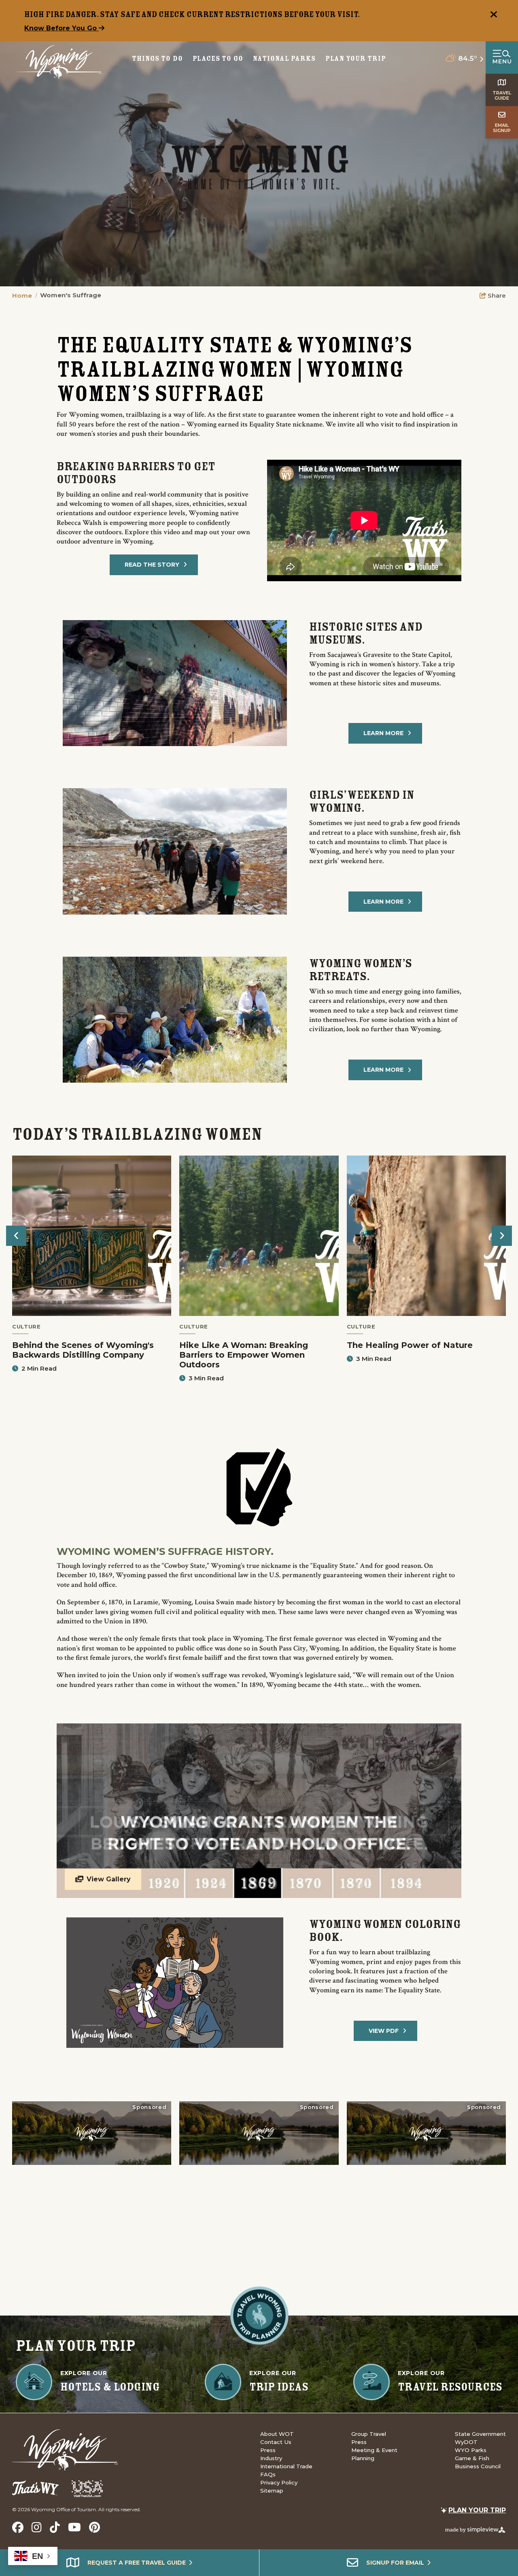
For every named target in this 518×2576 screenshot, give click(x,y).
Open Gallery (259, 1811)
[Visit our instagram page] (37, 2527)
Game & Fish (472, 2458)
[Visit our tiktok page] (55, 2527)
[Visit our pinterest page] (94, 2527)
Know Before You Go (62, 28)
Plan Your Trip (356, 59)
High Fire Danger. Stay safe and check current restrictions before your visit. (192, 14)
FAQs (268, 2474)
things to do (157, 59)
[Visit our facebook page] (18, 2527)
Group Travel (369, 2434)
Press (268, 2450)
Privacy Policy (279, 2482)
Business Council (478, 2466)
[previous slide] (16, 1236)
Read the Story (152, 565)
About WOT (277, 2434)
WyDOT (466, 2442)
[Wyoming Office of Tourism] (59, 62)
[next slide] (502, 1236)
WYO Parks (471, 2450)
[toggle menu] (502, 58)
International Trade (286, 2466)
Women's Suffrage (71, 295)
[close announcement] (494, 15)
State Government (480, 2434)
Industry (271, 2458)
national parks (284, 59)
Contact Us (276, 2442)
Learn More (383, 733)
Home (25, 295)
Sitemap (272, 2491)
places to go (218, 59)
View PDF (384, 2031)
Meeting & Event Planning (374, 2454)
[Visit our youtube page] (74, 2527)
